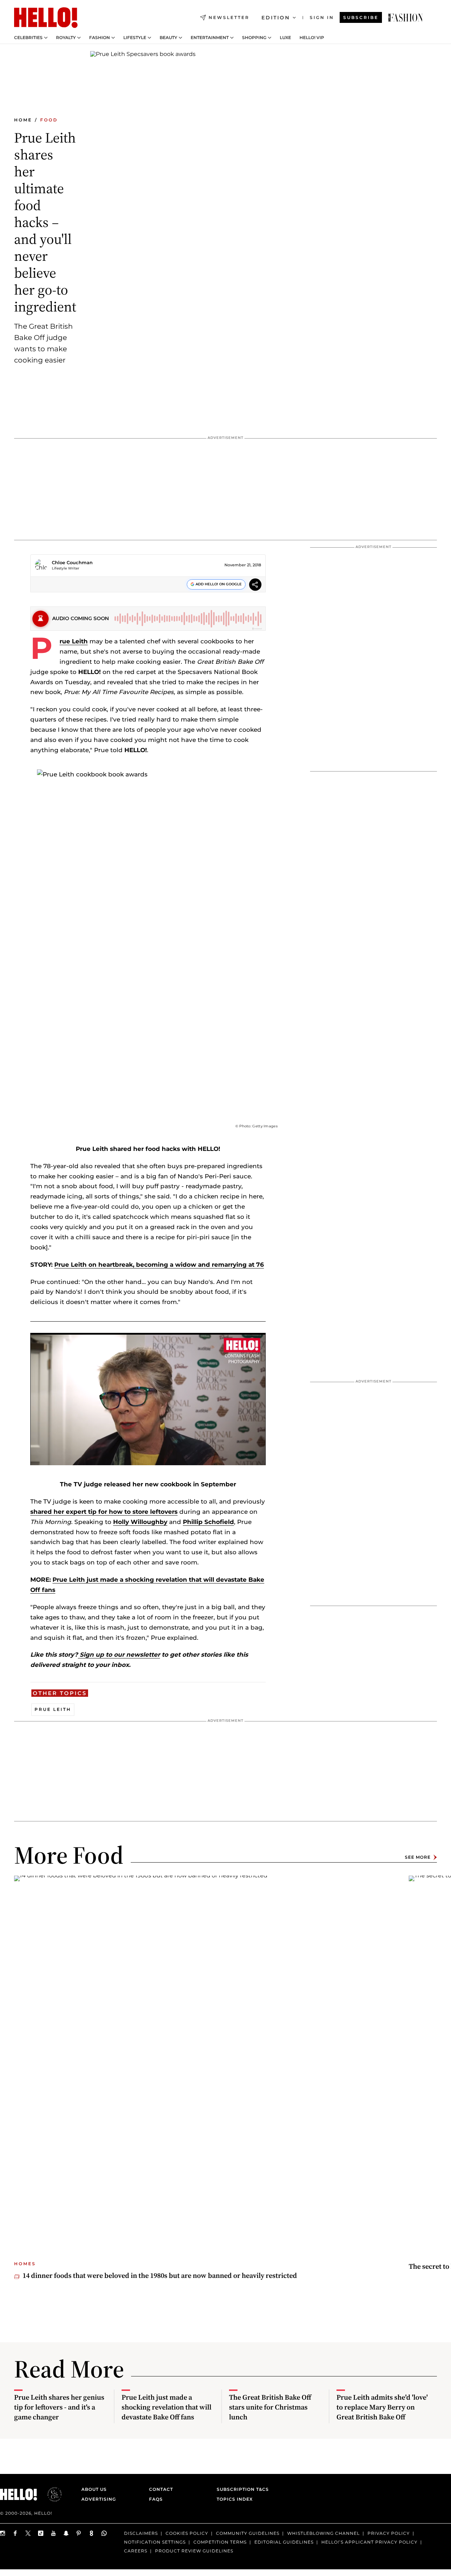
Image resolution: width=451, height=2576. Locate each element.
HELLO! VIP (312, 38)
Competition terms (220, 2542)
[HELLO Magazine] (46, 18)
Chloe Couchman (72, 562)
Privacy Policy (389, 2533)
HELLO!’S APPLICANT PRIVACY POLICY (369, 2542)
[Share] (255, 585)
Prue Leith (74, 641)
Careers (136, 2551)
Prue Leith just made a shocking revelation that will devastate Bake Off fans (166, 2407)
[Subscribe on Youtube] (54, 2533)
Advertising (99, 2499)
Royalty (66, 38)
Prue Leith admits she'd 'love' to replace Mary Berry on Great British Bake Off (382, 2407)
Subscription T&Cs (241, 2489)
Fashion (100, 38)
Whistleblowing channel (323, 2533)
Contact (161, 2489)
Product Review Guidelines (194, 2551)
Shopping (254, 38)
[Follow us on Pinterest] (79, 2533)
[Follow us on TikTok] (41, 2533)
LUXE (285, 38)
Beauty (168, 38)
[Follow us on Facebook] (16, 2533)
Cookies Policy (187, 2533)
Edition (276, 18)
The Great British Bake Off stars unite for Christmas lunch (270, 2407)
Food (49, 120)
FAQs (156, 2499)
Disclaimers (141, 2533)
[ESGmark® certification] (50, 2494)
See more (418, 1857)
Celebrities (28, 38)
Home (23, 120)
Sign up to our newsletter (119, 1655)
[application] (148, 1399)
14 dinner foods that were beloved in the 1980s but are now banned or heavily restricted (160, 2275)
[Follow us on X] (28, 2533)
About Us (94, 2489)
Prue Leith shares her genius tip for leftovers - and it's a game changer (59, 2407)
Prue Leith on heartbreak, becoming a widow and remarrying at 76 (159, 1265)
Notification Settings (155, 2542)
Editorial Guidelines (284, 2542)
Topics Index (235, 2499)
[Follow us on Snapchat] (66, 2533)
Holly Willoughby (140, 1522)
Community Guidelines (248, 2533)
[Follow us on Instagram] (3, 2533)
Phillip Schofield (208, 1522)
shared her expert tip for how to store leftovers (104, 1512)
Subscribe (361, 17)
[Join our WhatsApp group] (104, 2533)
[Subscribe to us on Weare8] (92, 2533)
